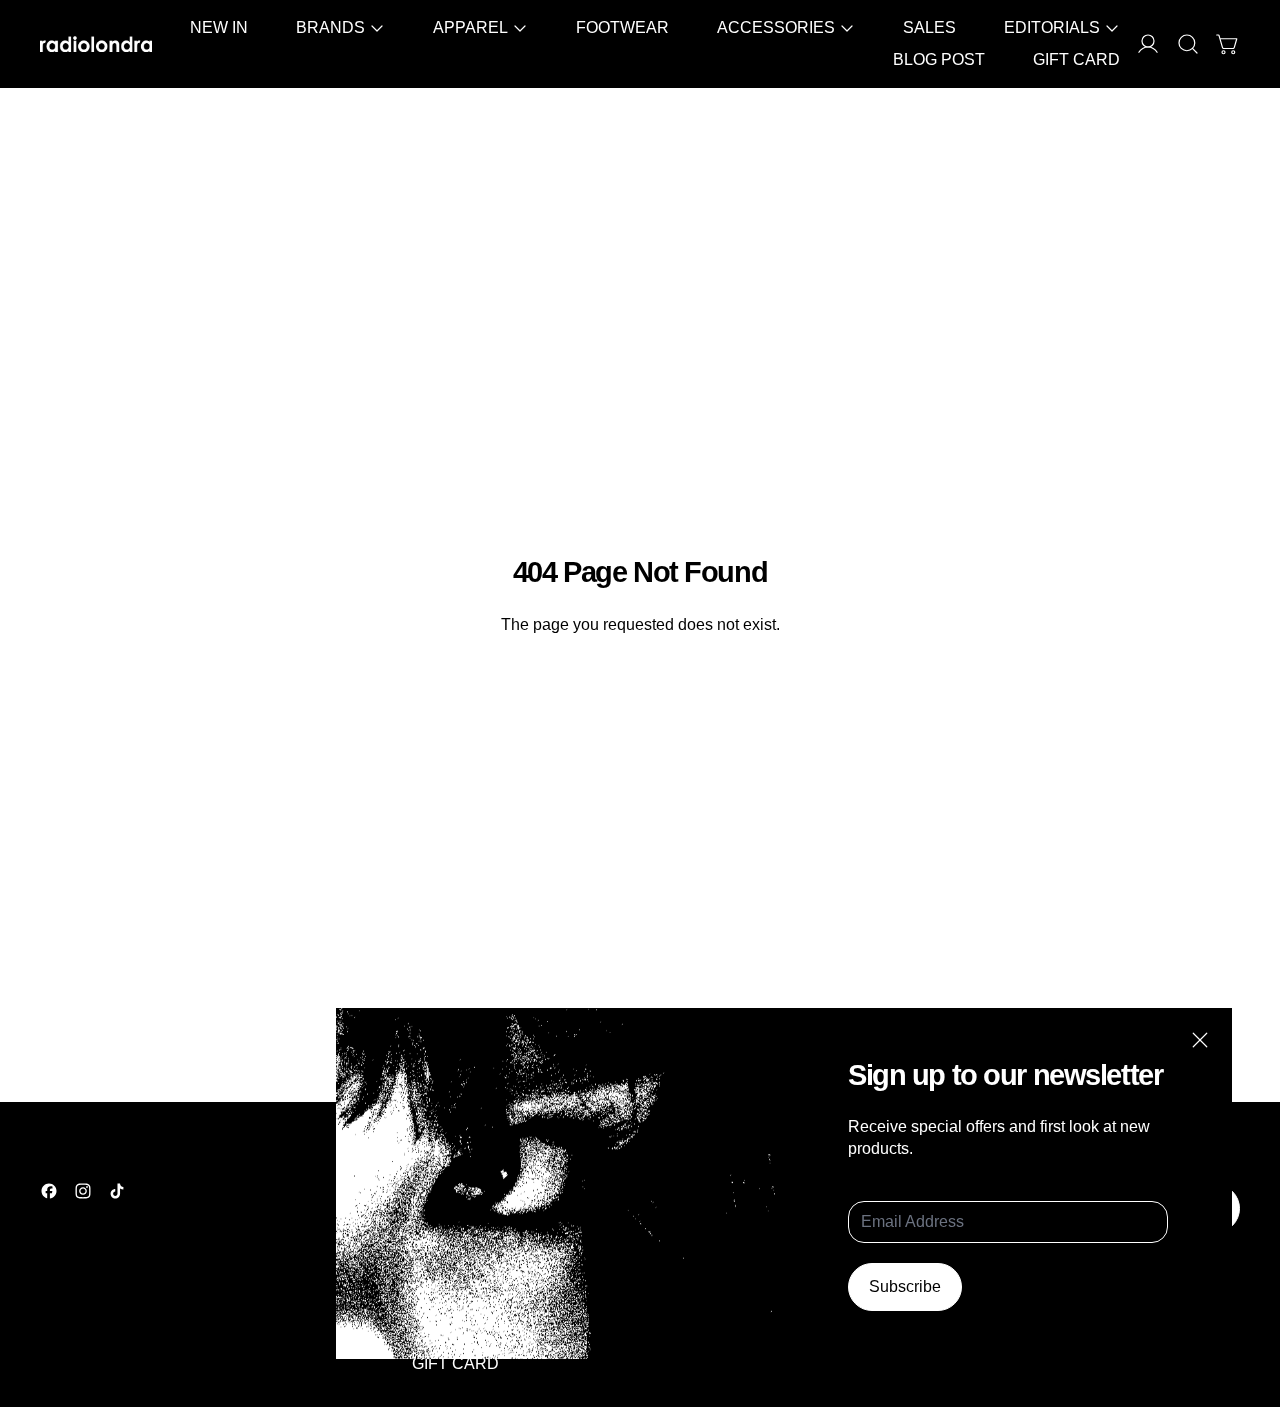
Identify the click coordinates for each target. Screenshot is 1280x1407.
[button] (1188, 44)
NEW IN (219, 27)
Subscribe (905, 1286)
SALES (929, 27)
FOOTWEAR (622, 27)
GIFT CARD (1076, 59)
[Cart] (1228, 44)
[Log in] (1148, 44)
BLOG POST (939, 59)
